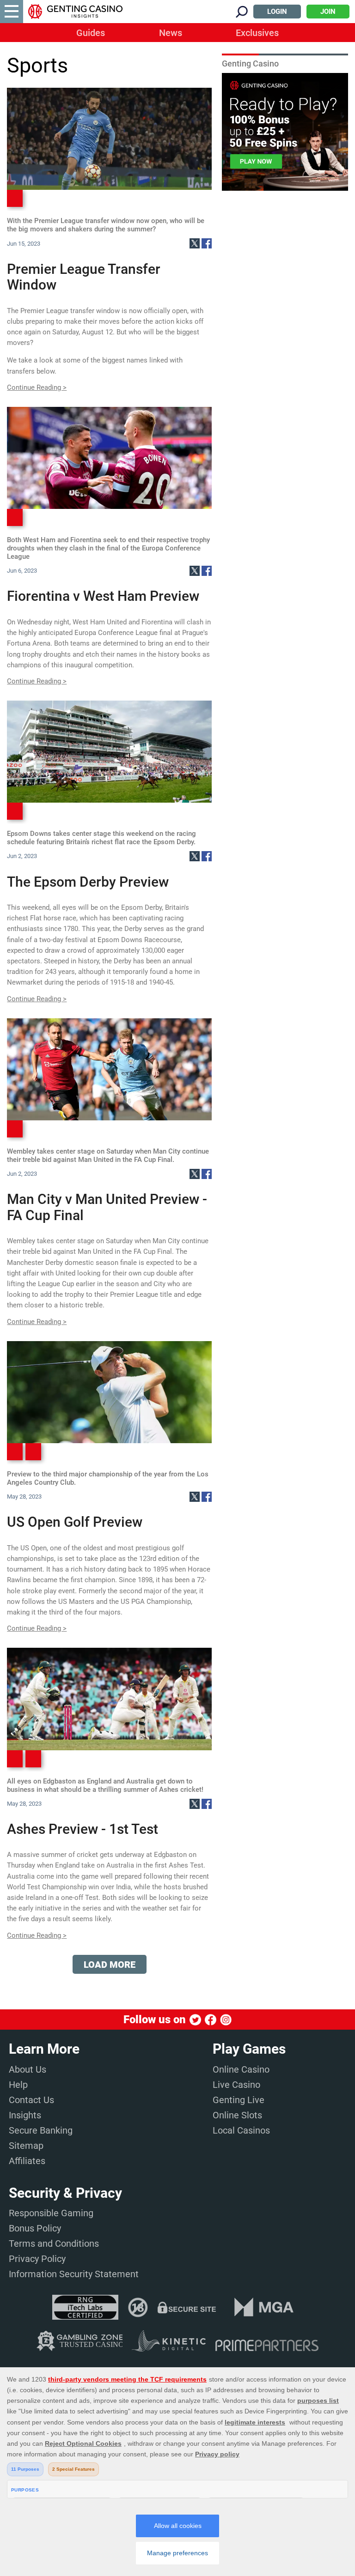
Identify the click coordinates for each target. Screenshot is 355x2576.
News (171, 33)
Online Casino (241, 2069)
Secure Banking (41, 2130)
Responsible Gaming (51, 2213)
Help (18, 2085)
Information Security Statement (74, 2274)
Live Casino (236, 2085)
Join (328, 12)
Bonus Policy (35, 2228)
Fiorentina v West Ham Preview (103, 596)
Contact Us (31, 2100)
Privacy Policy (37, 2259)
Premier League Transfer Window (84, 277)
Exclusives (257, 33)
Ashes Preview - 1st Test (83, 1829)
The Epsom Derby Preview (88, 882)
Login (277, 12)
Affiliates (27, 2161)
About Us (28, 2069)
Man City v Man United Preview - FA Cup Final (107, 1207)
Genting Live (239, 2100)
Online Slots (237, 2115)
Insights (25, 2115)
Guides (91, 33)
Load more (110, 1965)
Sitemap (26, 2146)
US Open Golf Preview (75, 1522)
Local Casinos (241, 2130)
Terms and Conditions (54, 2243)
